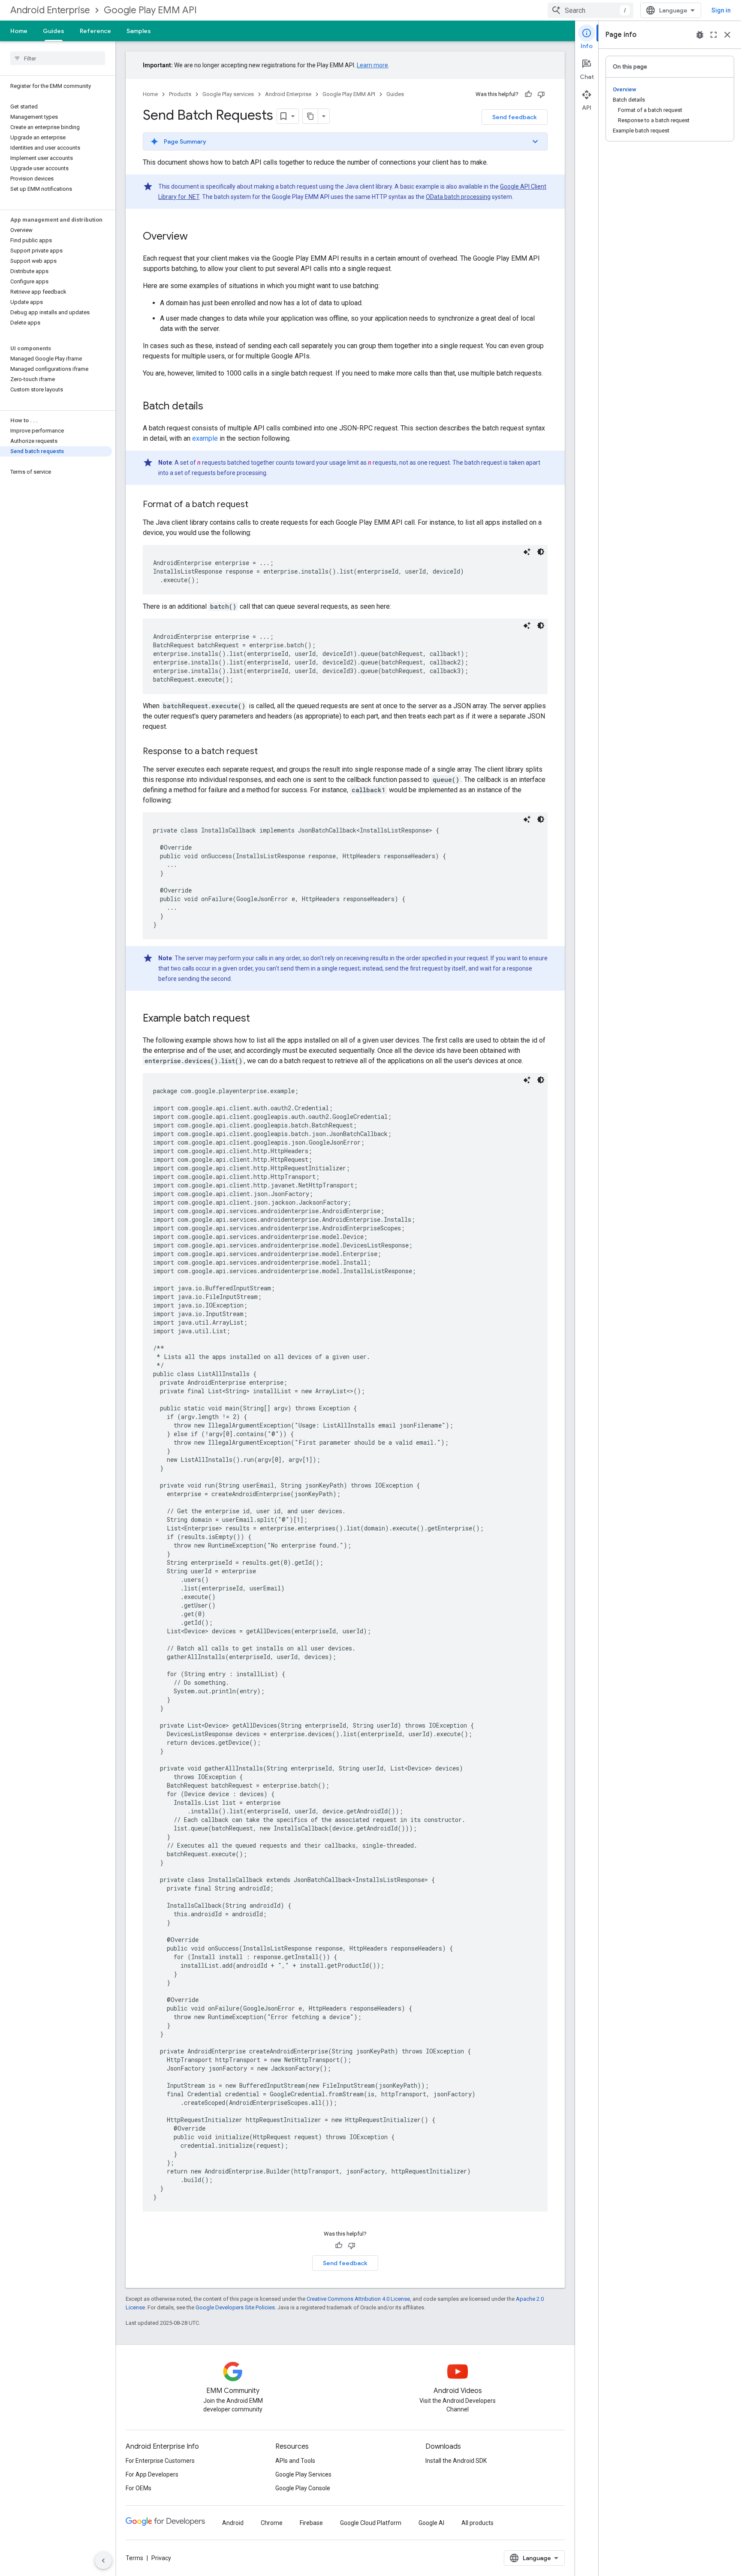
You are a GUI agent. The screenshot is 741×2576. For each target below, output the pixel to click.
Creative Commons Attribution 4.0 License (358, 2299)
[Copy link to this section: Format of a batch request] (257, 505)
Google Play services (228, 94)
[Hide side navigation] (103, 2561)
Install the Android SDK (456, 2461)
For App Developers (152, 2474)
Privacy (161, 2558)
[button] (345, 141)
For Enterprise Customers (160, 2461)
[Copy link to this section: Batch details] (212, 407)
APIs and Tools (295, 2461)
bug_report (700, 35)
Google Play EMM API (150, 10)
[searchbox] (58, 58)
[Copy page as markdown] (310, 116)
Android (233, 2523)
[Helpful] (528, 94)
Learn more (372, 65)
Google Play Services (303, 2474)
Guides (54, 31)
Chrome (272, 2523)
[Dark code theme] (541, 552)
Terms (134, 2558)
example (205, 438)
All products (477, 2523)
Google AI (431, 2523)
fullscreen (714, 35)
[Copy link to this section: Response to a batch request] (266, 752)
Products (180, 94)
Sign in (721, 10)
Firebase (311, 2523)
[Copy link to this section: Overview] (196, 237)
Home (19, 31)
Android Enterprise (50, 10)
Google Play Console (303, 2488)
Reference (95, 31)
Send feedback (515, 117)
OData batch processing (458, 197)
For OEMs (139, 2488)
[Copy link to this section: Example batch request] (259, 1019)
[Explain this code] (527, 552)
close (727, 35)
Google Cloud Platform (371, 2523)
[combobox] (590, 10)
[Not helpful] (541, 94)
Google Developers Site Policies (235, 2307)
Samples (139, 31)
